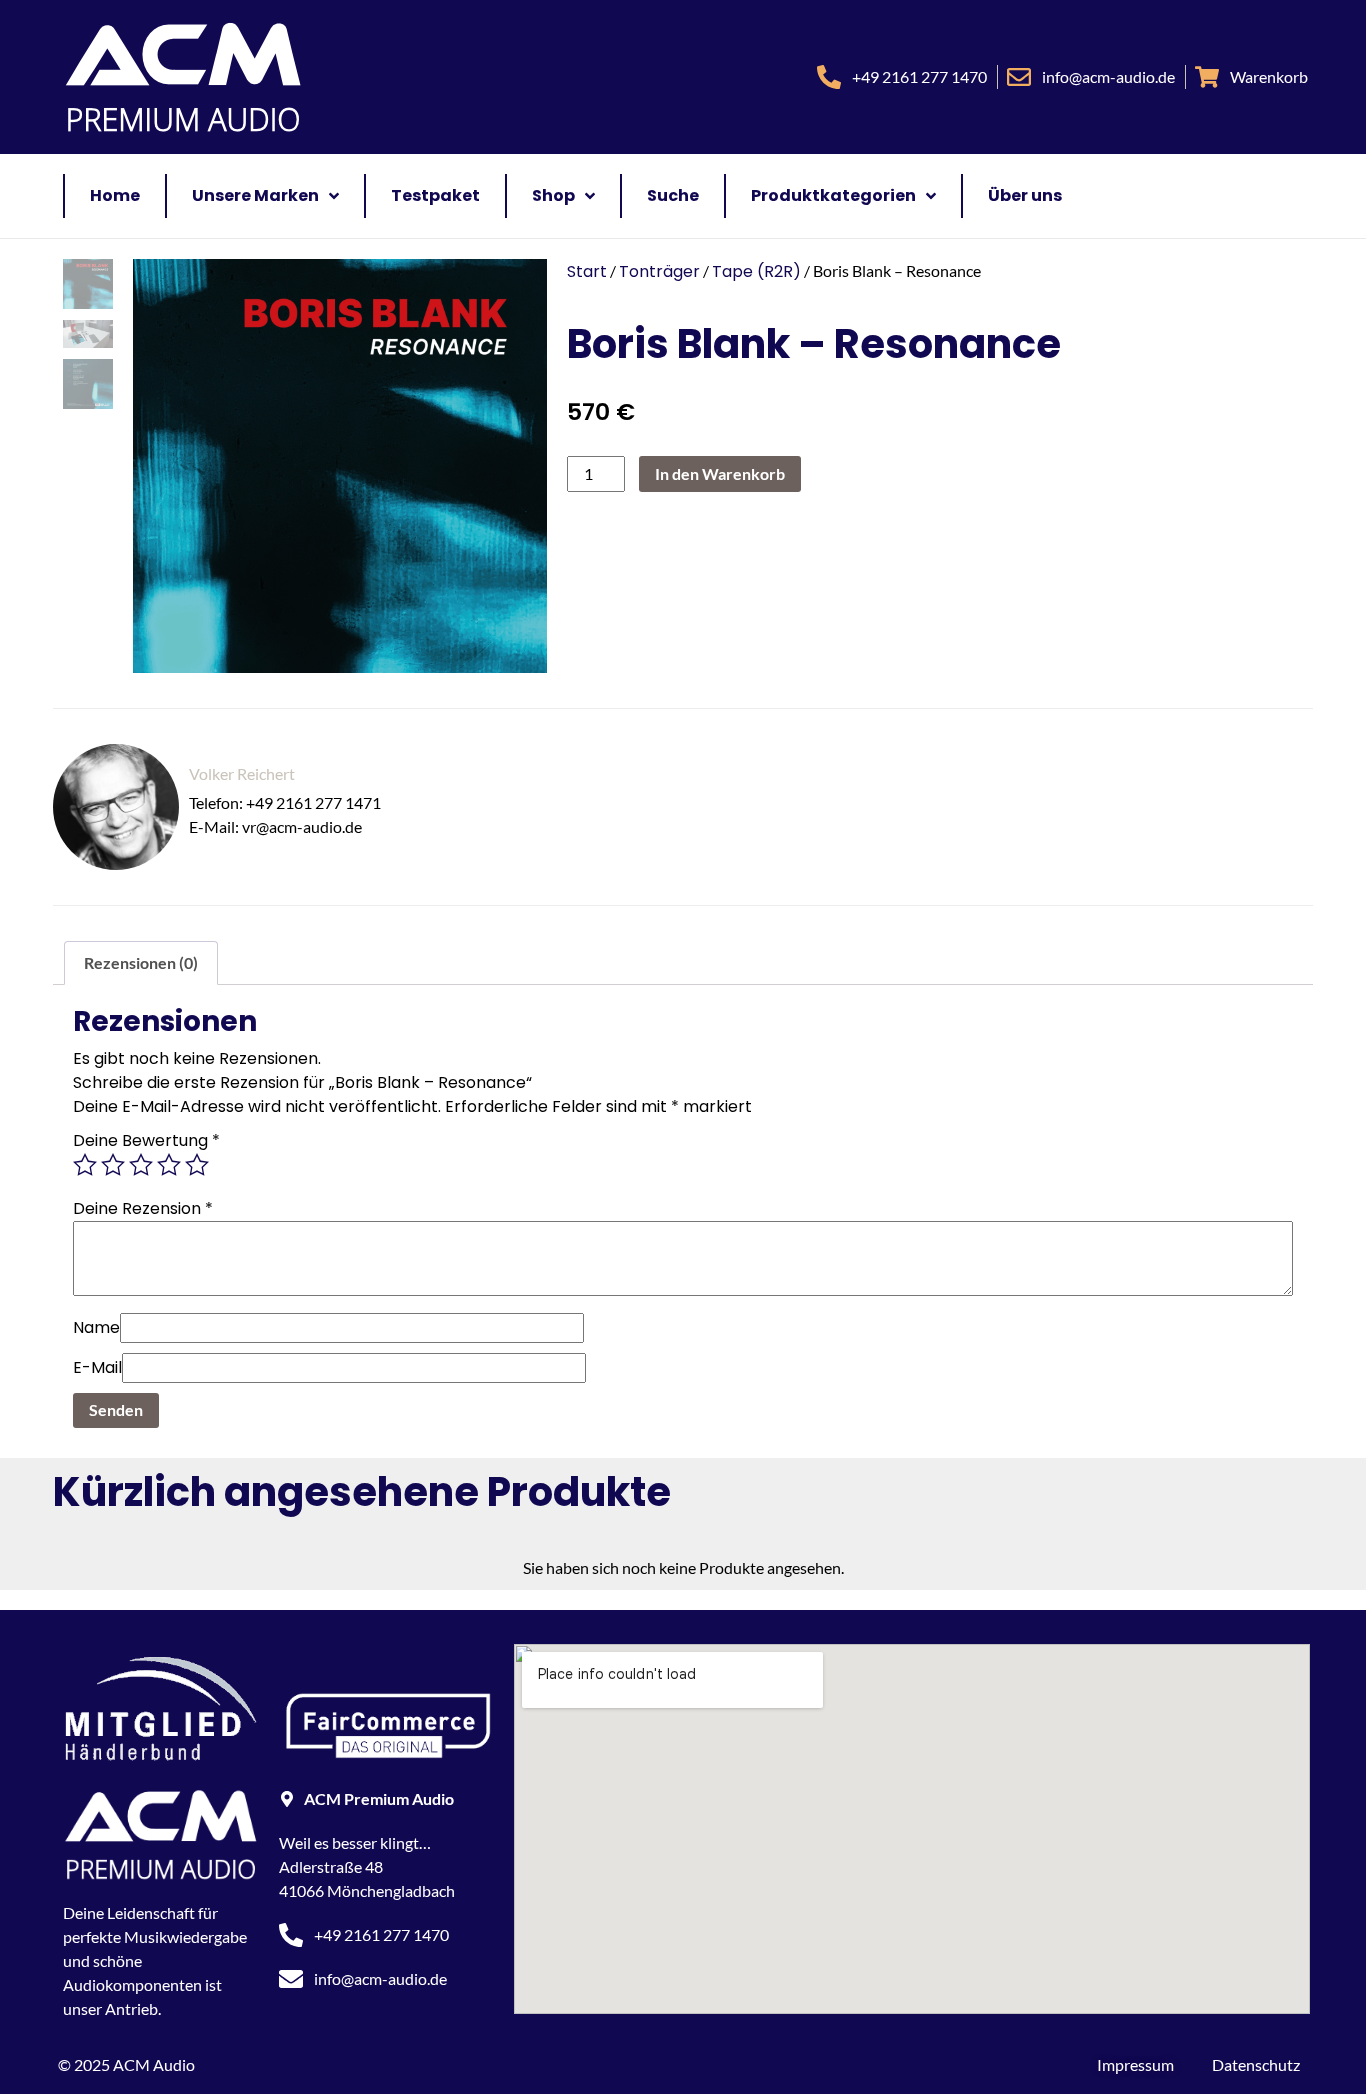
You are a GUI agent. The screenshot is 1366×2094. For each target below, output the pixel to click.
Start (587, 271)
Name (96, 1327)
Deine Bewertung (146, 1140)
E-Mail (97, 1367)
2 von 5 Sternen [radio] (113, 1165)
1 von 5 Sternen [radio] (85, 1165)
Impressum (1135, 2064)
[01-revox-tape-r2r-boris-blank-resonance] (330, 466)
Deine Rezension (143, 1208)
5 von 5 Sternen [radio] (197, 1165)
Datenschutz (1256, 2064)
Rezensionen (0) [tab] (141, 962)
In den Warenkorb (720, 473)
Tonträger (659, 271)
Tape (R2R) (756, 271)
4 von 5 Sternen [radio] (169, 1165)
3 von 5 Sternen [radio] (141, 1165)
